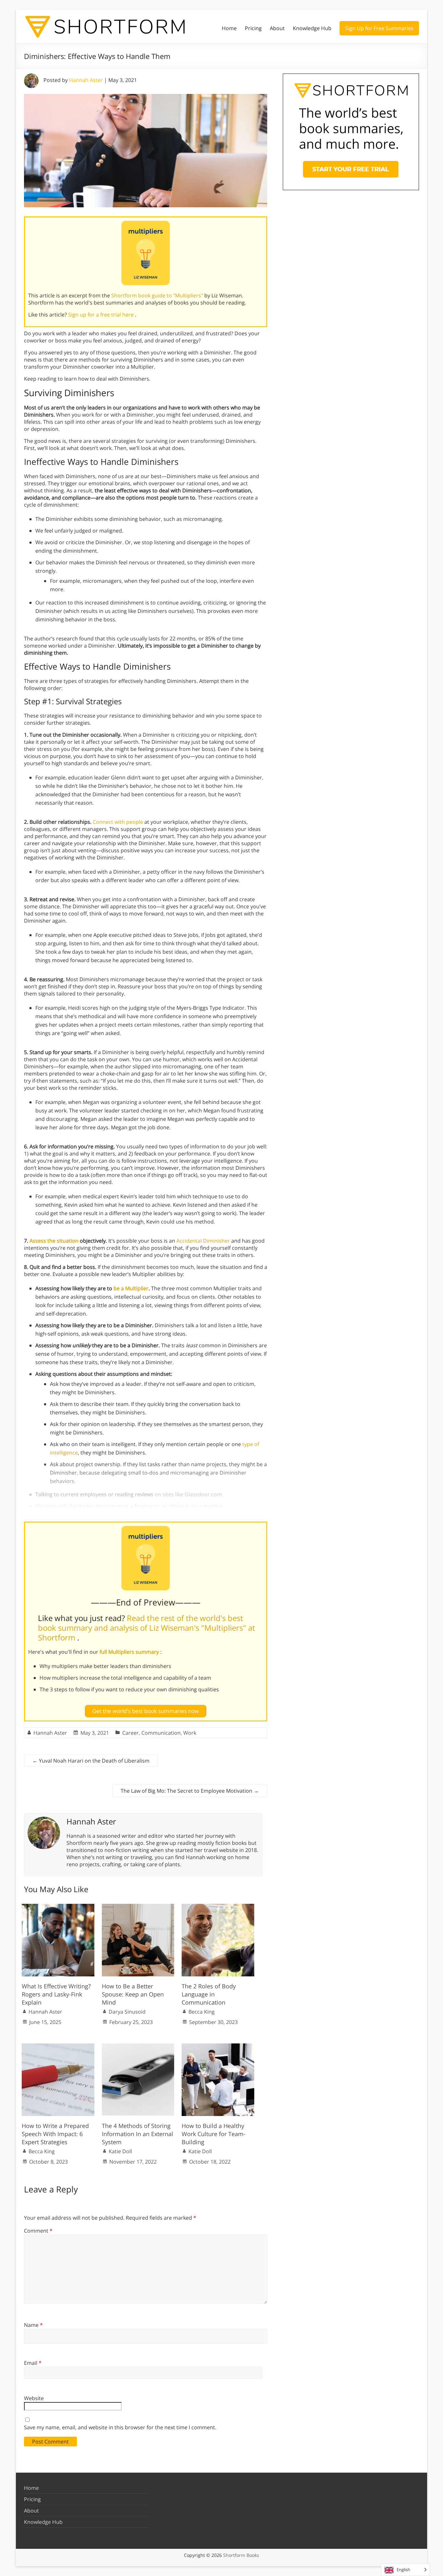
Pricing (253, 28)
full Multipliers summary (130, 1652)
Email (33, 2363)
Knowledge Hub (312, 28)
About (277, 28)
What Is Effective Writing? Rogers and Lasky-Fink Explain (56, 1994)
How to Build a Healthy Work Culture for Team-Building (214, 2134)
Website (34, 2398)
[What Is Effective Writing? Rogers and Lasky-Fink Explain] (58, 1907)
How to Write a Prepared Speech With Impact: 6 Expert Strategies (55, 2134)
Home (229, 28)
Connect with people (118, 822)
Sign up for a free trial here (102, 315)
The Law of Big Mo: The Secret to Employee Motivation (190, 1791)
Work (190, 1733)
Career (131, 1733)
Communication (161, 1733)
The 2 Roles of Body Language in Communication (209, 1994)
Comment (38, 2231)
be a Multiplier (131, 1288)
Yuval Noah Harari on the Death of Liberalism (91, 1761)
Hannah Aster (86, 80)
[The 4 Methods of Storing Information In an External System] (138, 2047)
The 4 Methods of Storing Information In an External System (138, 2134)
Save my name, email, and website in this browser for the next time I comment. (120, 2427)
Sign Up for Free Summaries (379, 28)
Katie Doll (120, 2151)
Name (33, 2325)
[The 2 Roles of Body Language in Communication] (218, 1907)
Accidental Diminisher (203, 1241)
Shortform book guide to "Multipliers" (158, 295)
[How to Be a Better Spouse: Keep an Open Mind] (138, 1907)
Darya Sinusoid (127, 2012)
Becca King (202, 2012)
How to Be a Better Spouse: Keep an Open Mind (133, 1994)
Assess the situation (54, 1241)
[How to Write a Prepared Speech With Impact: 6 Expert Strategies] (58, 2047)
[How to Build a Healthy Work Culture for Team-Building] (218, 2047)
